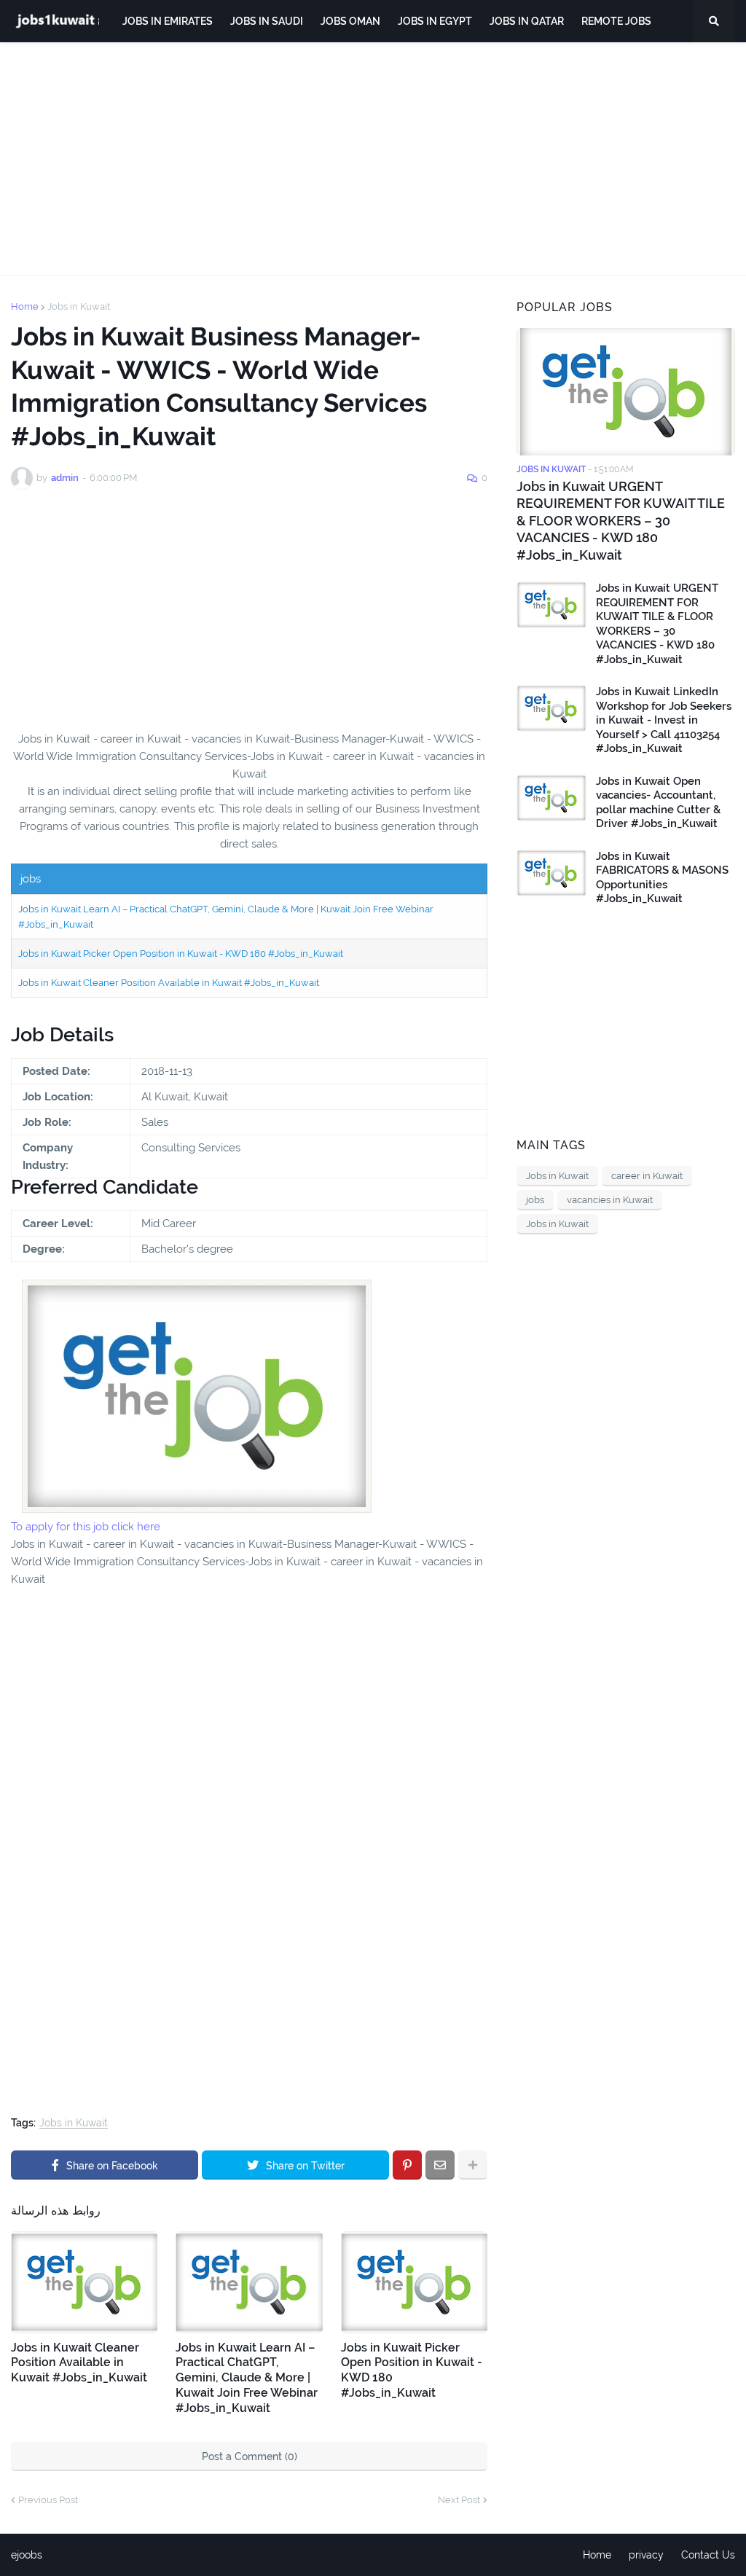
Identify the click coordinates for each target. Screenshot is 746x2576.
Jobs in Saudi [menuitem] (267, 21)
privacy (646, 2555)
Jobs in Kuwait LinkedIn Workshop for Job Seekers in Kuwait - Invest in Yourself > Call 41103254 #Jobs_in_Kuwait (664, 720)
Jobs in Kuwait (79, 306)
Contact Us (708, 2555)
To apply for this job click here (86, 1527)
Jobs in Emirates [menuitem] (168, 21)
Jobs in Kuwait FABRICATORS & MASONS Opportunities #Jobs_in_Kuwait (662, 878)
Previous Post (48, 2500)
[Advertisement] (373, 159)
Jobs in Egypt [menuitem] (435, 21)
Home (25, 306)
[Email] (440, 2165)
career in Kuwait (647, 1176)
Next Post (459, 2500)
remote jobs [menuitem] (616, 21)
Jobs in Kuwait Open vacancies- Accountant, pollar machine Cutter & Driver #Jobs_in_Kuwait (658, 803)
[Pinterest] (407, 2165)
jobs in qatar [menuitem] (527, 21)
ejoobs (27, 2555)
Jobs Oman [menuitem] (350, 21)
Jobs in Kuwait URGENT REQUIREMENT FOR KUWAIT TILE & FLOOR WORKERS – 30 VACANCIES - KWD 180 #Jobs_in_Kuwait (621, 521)
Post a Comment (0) (250, 2456)
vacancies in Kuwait (610, 1200)
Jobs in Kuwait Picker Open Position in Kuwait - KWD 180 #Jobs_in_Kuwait (181, 954)
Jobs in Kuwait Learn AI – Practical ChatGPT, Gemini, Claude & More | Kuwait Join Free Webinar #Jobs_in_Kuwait (247, 2378)
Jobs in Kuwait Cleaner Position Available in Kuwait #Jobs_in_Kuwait (169, 983)
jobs (535, 1200)
